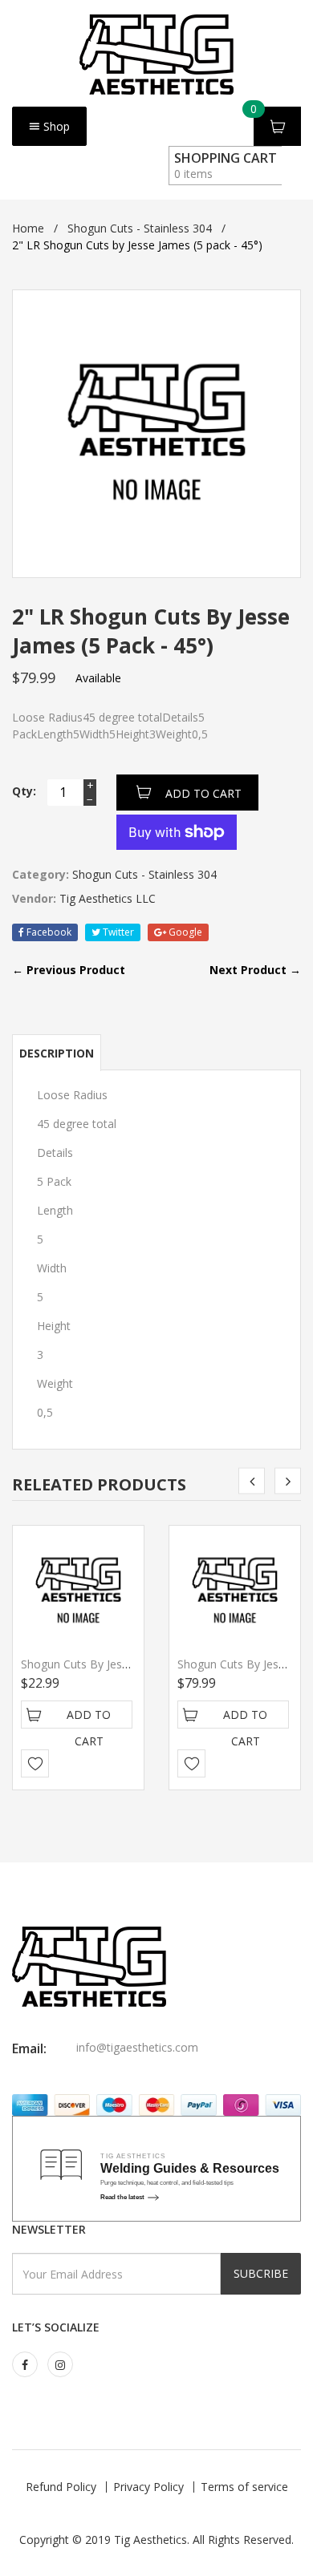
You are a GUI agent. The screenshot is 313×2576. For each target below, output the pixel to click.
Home (28, 228)
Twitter (117, 932)
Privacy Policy (148, 2487)
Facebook (48, 932)
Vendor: (34, 898)
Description (57, 1053)
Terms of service (244, 2487)
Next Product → (255, 970)
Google (184, 932)
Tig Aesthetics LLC (108, 898)
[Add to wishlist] (35, 1763)
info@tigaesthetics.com (137, 2047)
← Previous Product (69, 970)
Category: (41, 874)
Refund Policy (61, 2487)
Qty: (24, 791)
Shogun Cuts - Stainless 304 (140, 228)
